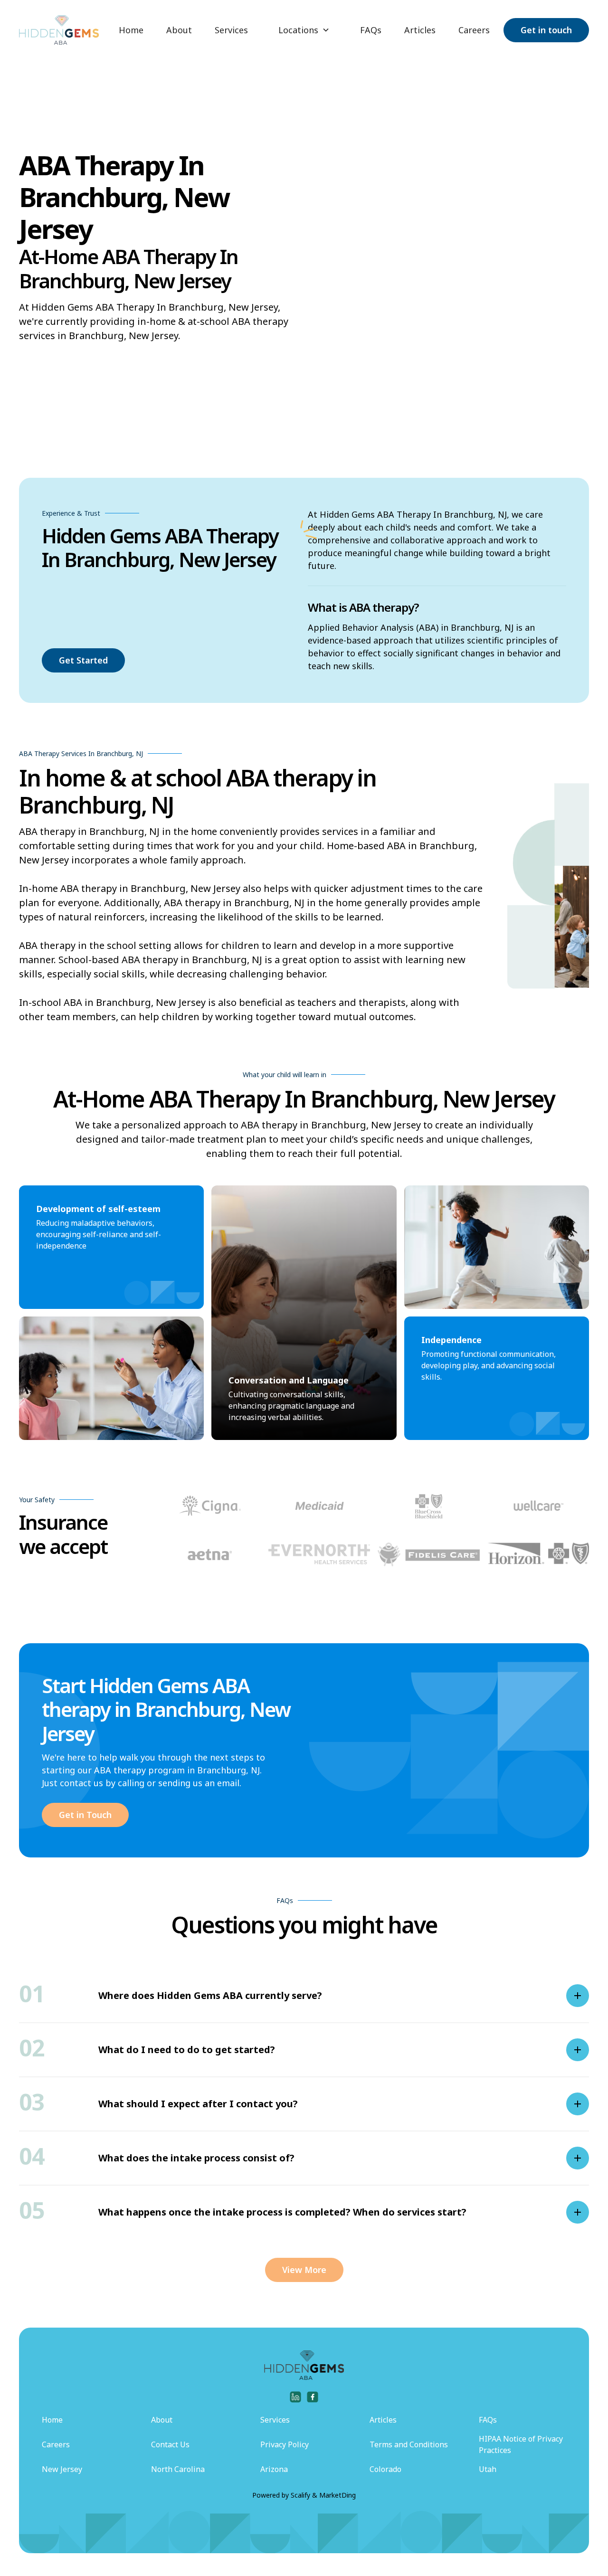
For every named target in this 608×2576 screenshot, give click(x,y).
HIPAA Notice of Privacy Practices (521, 2444)
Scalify (300, 2495)
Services (231, 30)
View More (304, 2270)
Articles (420, 30)
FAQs (371, 30)
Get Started (83, 660)
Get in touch (546, 30)
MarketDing (337, 2495)
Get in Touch (85, 1815)
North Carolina (178, 2469)
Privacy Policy (285, 2444)
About (179, 30)
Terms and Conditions (409, 2444)
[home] (59, 30)
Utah (488, 2469)
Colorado (385, 2469)
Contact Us (170, 2444)
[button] (304, 30)
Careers (474, 30)
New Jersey (62, 2469)
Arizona (274, 2469)
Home (131, 30)
